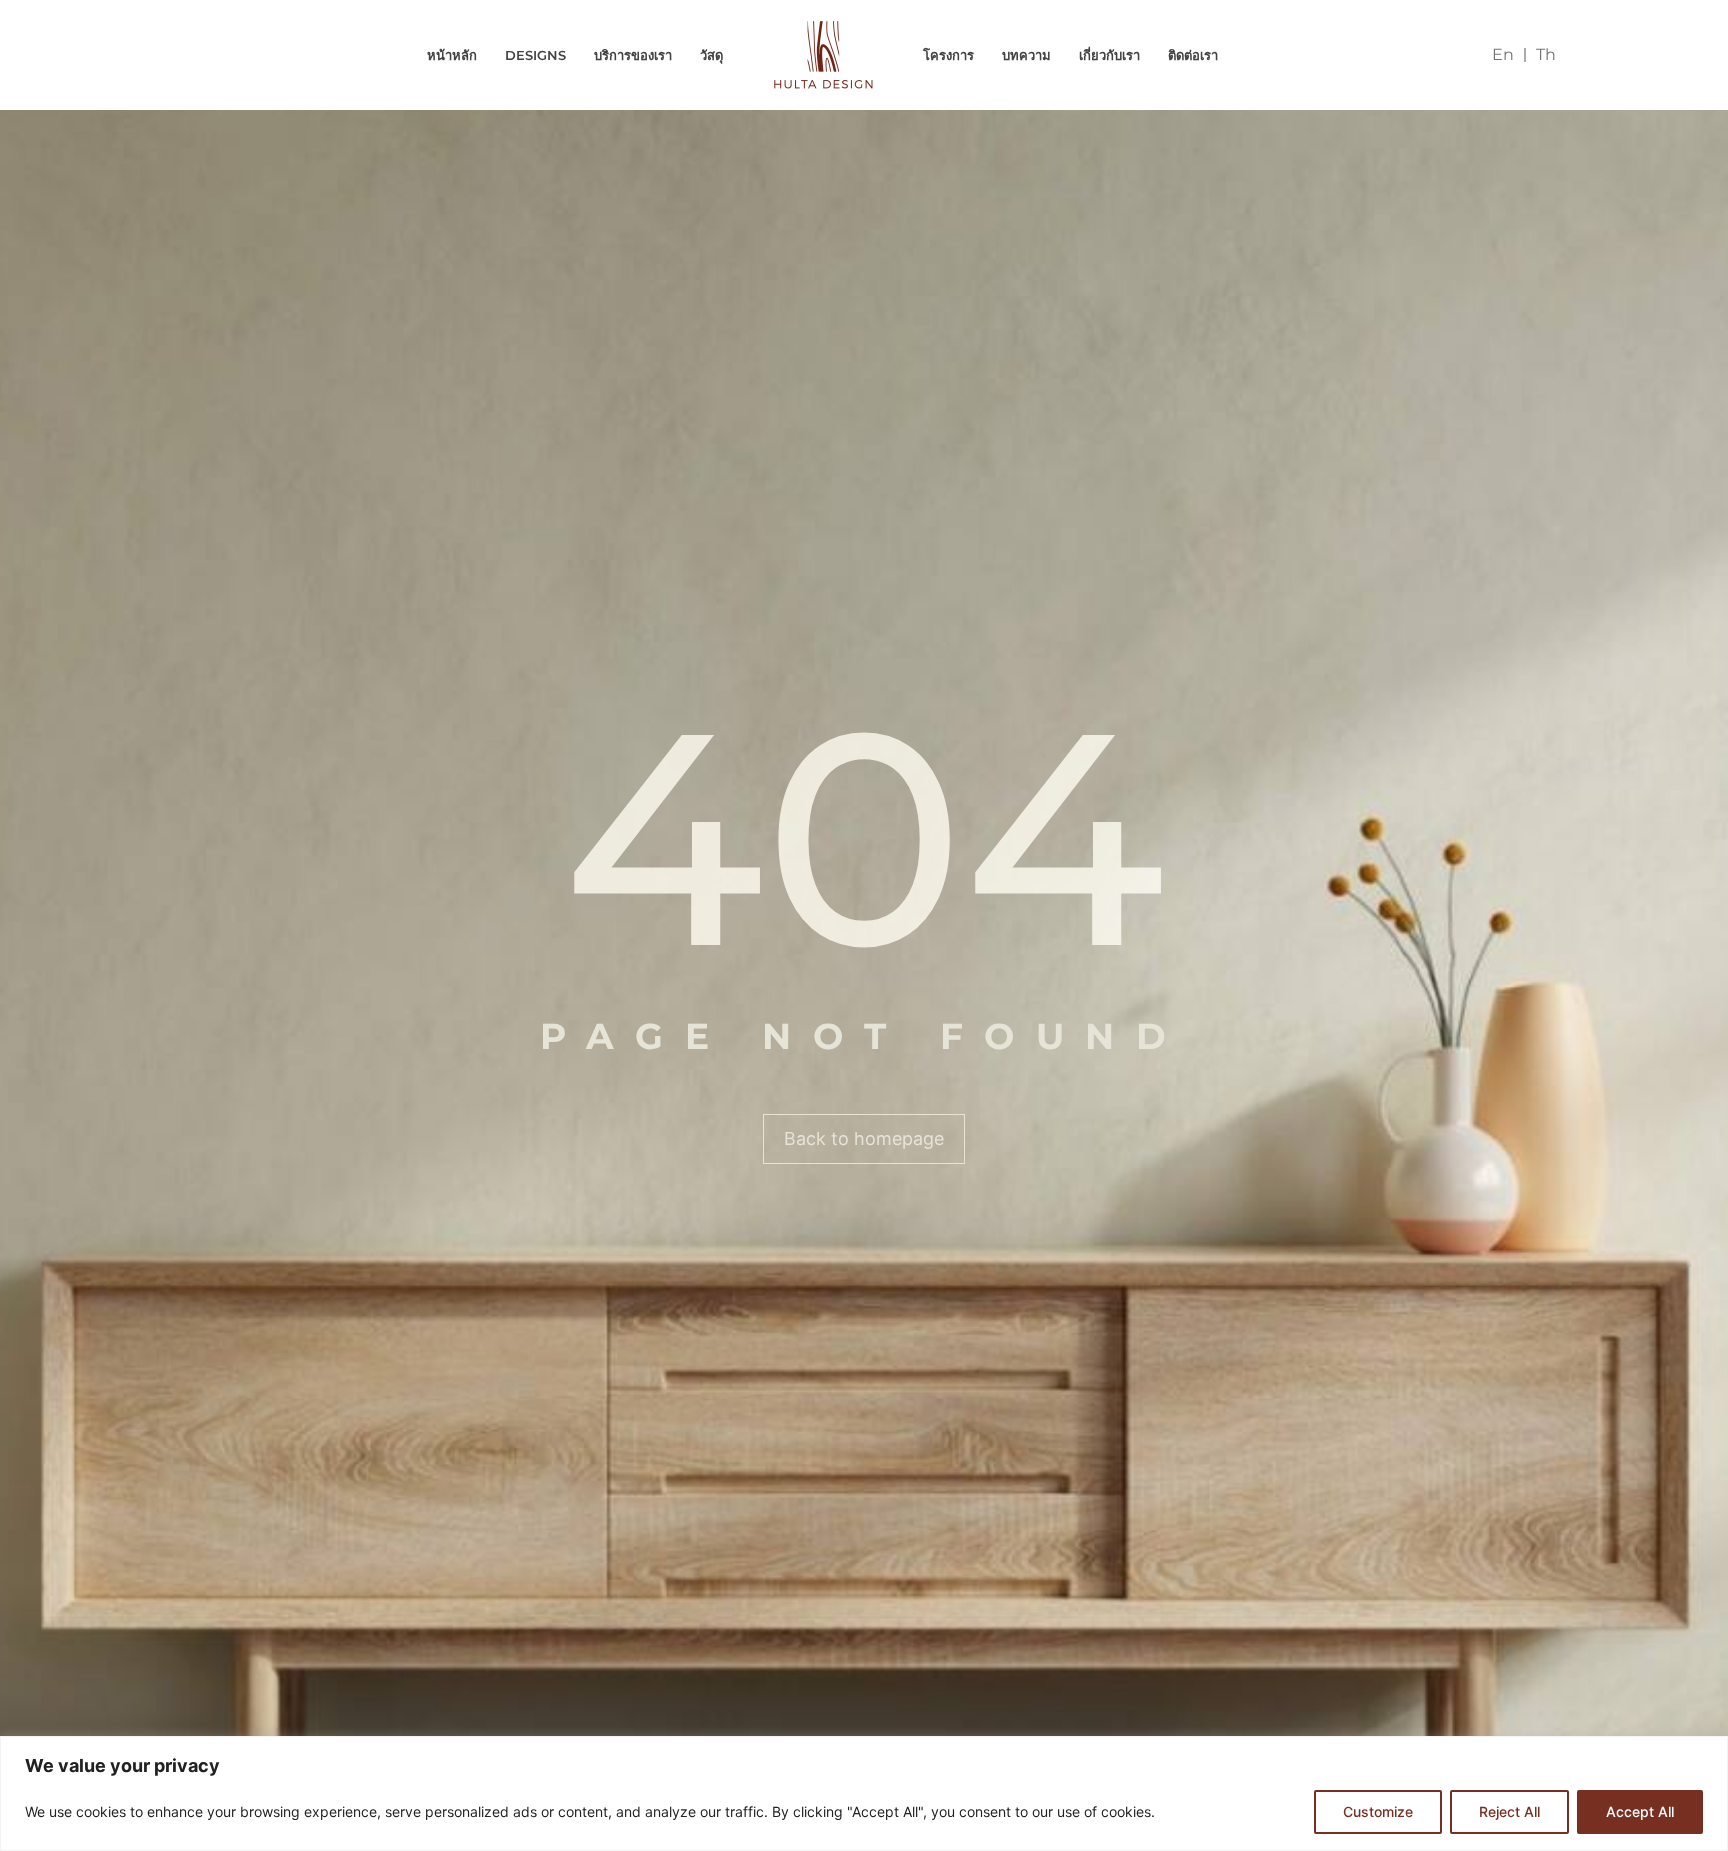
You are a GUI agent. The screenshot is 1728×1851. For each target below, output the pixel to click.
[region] (864, 1793)
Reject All (1509, 1811)
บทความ (1026, 55)
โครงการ (948, 55)
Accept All (1640, 1811)
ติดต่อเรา (1193, 55)
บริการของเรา (633, 55)
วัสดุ (711, 55)
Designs (535, 55)
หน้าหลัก (452, 55)
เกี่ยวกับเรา (1109, 55)
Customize (1378, 1811)
